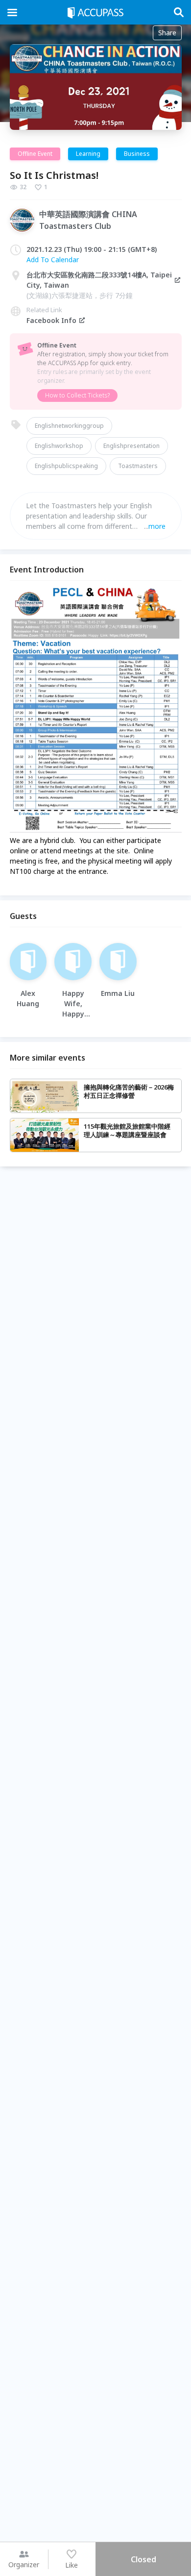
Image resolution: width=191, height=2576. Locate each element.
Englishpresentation (131, 446)
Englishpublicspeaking (66, 466)
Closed (143, 2559)
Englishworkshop (59, 446)
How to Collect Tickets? (77, 395)
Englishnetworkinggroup (69, 426)
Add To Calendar (53, 260)
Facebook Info (51, 320)
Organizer (24, 2564)
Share (167, 33)
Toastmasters (138, 466)
